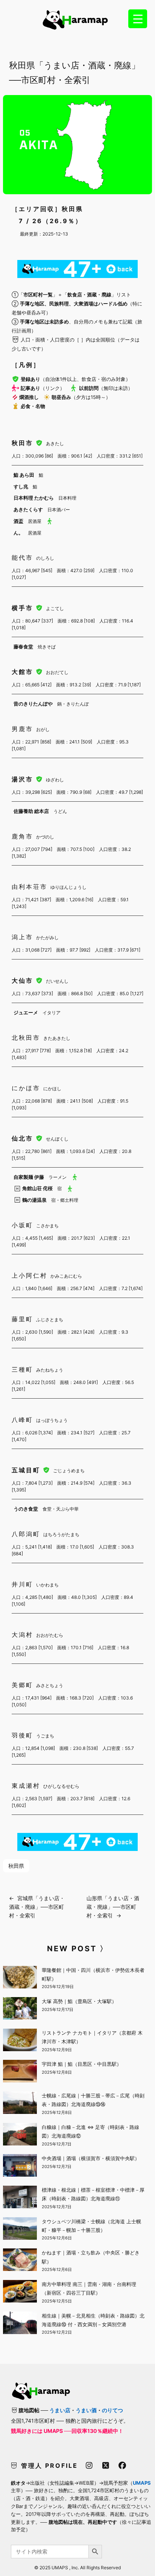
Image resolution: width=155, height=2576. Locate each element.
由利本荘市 (30, 887)
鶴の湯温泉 (34, 1200)
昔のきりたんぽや (33, 704)
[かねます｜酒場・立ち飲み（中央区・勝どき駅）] (20, 2261)
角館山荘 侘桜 (37, 1188)
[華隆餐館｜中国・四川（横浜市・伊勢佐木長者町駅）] (20, 1978)
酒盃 (18, 521)
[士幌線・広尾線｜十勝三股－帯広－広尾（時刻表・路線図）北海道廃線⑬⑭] (20, 2104)
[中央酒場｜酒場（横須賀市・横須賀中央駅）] (20, 2167)
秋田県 (16, 1866)
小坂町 (22, 1225)
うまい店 (60, 2410)
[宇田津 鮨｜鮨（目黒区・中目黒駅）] (20, 2072)
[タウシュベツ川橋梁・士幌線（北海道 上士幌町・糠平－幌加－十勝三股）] (20, 2230)
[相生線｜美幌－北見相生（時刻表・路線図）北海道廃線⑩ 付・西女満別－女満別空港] (20, 2324)
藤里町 (22, 1319)
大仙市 (24, 981)
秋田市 (24, 443)
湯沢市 (24, 779)
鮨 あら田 (24, 475)
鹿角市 (22, 836)
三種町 (22, 1369)
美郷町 (22, 1685)
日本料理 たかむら (34, 498)
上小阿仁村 (30, 1275)
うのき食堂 (26, 1509)
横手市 (24, 608)
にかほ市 (26, 1088)
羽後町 (22, 1735)
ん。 (18, 533)
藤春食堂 (23, 647)
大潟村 (22, 1635)
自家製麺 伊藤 (29, 1177)
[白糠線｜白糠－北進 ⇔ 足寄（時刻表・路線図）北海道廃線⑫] (20, 2135)
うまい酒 (86, 2410)
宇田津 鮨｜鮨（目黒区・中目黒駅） (82, 2064)
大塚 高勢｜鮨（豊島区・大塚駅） (79, 2001)
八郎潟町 (26, 1534)
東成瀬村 (26, 1786)
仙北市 (24, 1138)
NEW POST (72, 1949)
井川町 (22, 1584)
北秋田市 (26, 1038)
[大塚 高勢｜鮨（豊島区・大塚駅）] (20, 2009)
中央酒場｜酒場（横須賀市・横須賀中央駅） (91, 2158)
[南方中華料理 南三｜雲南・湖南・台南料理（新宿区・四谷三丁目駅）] (20, 2292)
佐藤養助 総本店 (31, 811)
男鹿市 (22, 729)
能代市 (22, 558)
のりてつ (112, 2410)
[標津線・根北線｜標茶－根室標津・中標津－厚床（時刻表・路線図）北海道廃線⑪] (20, 2198)
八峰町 (22, 1420)
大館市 (24, 672)
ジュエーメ (26, 1012)
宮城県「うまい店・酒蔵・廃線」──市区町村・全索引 (37, 1907)
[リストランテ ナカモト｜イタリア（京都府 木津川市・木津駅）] (20, 2041)
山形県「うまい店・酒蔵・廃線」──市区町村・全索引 (113, 1907)
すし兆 (21, 486)
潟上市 (22, 937)
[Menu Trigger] (138, 19)
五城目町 (27, 1470)
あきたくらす (28, 509)
